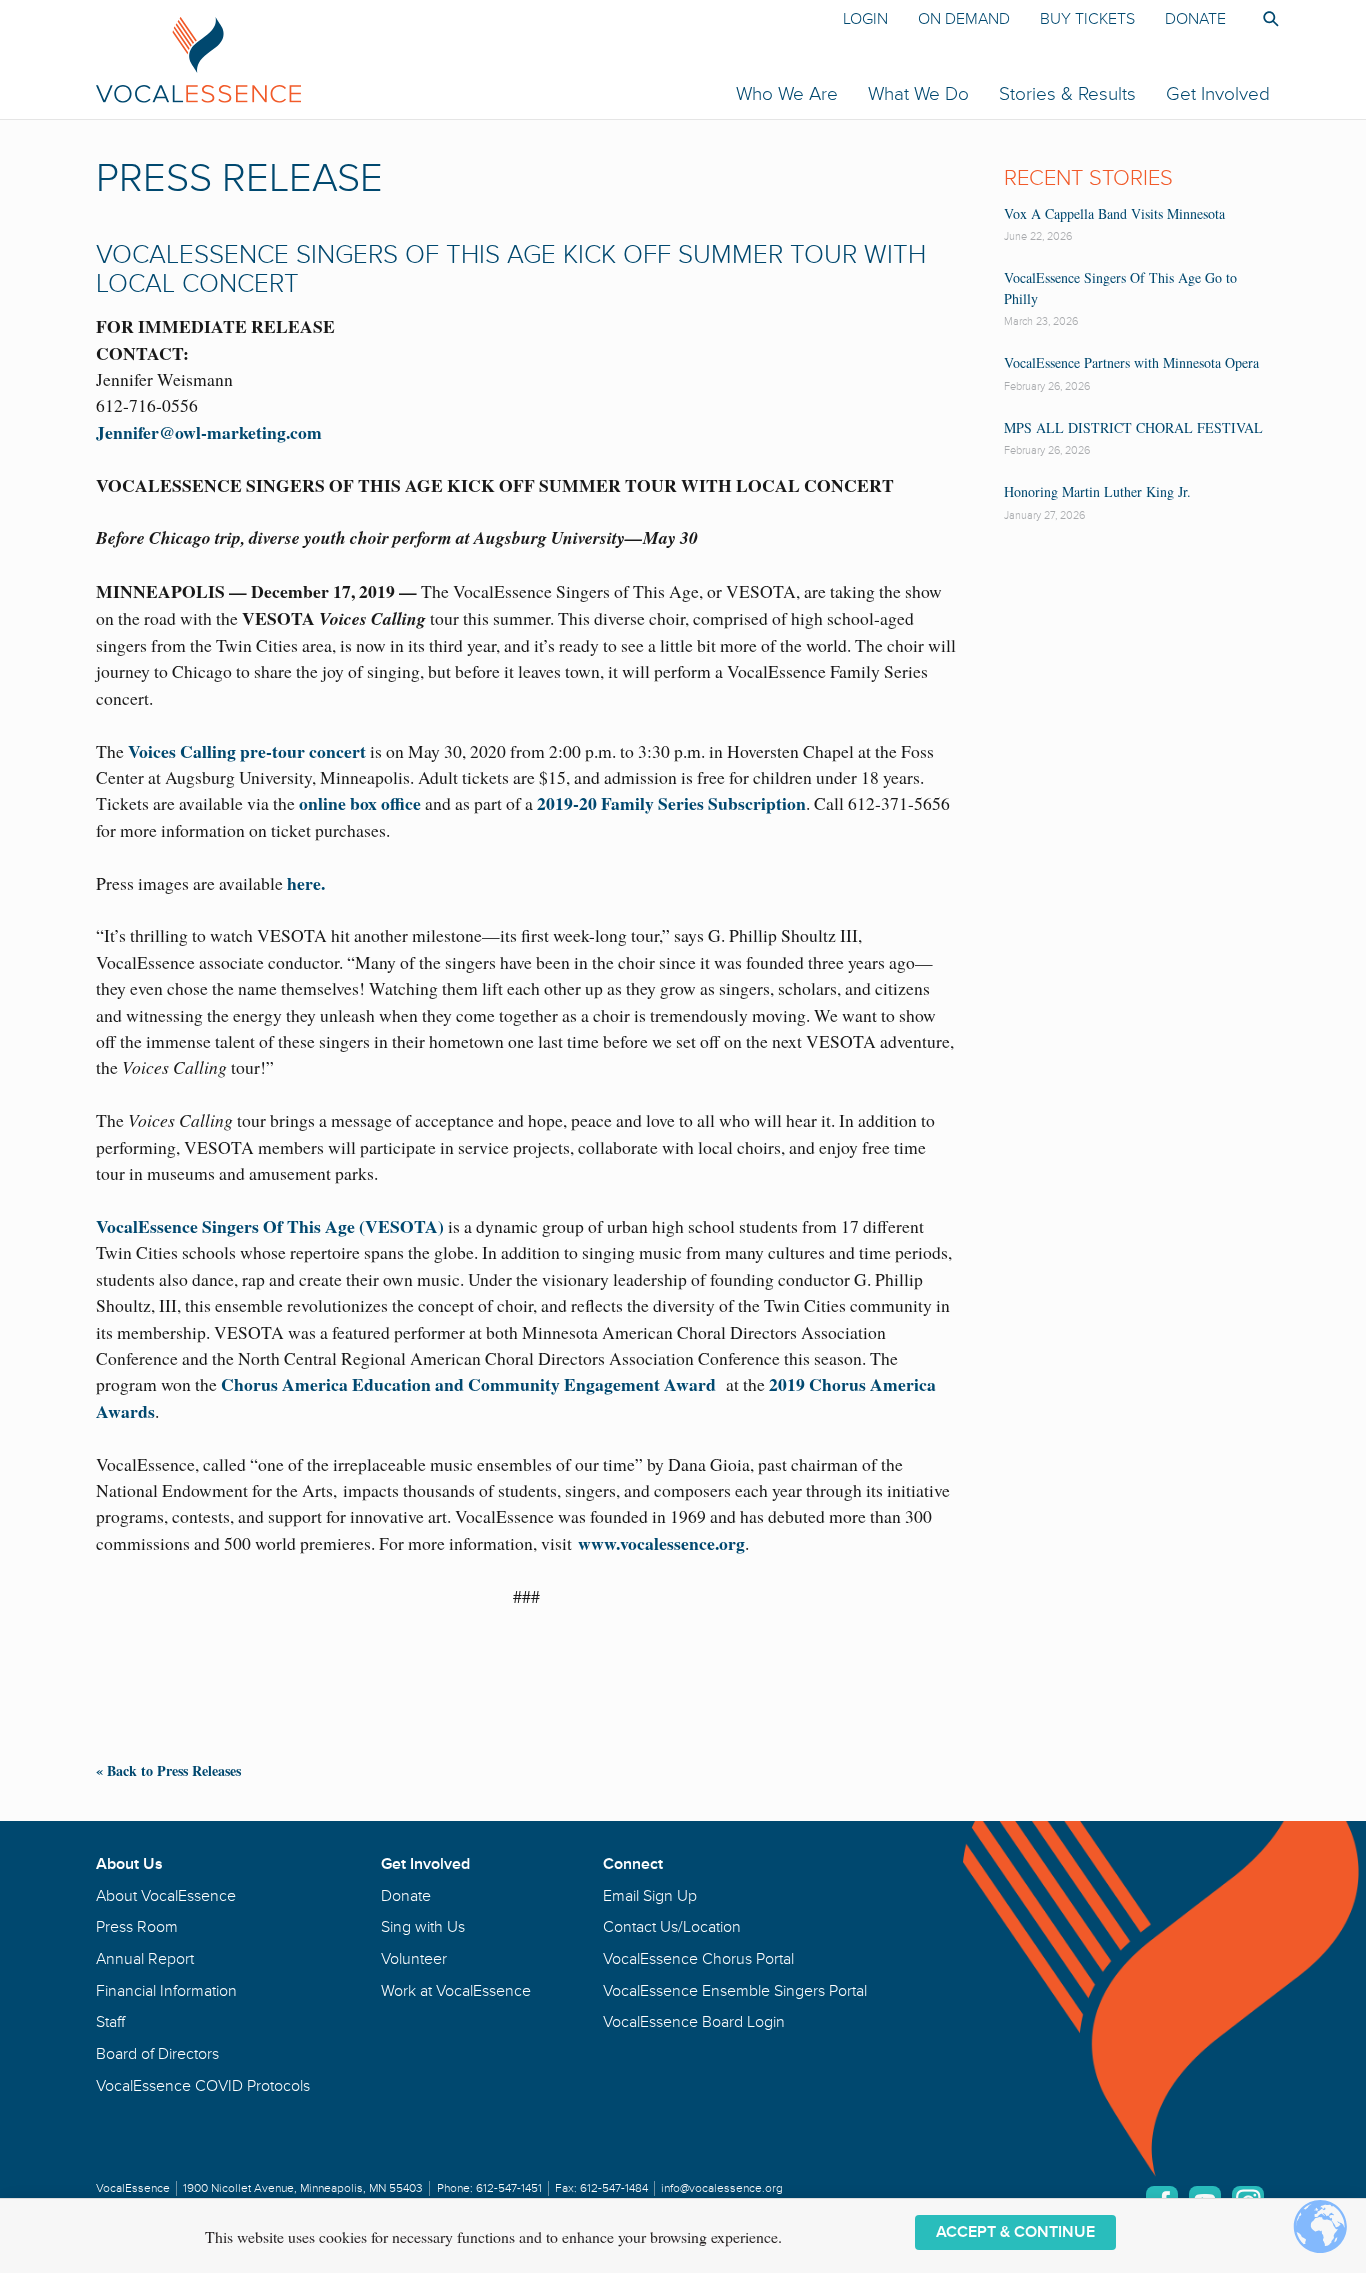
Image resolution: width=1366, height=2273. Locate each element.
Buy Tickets (1087, 19)
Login (865, 19)
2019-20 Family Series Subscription (671, 803)
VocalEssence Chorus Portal (698, 1959)
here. (306, 883)
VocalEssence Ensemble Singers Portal (735, 1991)
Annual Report (145, 1959)
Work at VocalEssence (456, 1991)
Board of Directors (157, 2054)
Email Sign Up (650, 1896)
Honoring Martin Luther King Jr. (1097, 491)
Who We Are (787, 94)
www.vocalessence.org (661, 1543)
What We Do (918, 94)
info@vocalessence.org (722, 2188)
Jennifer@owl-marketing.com (209, 432)
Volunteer (414, 1959)
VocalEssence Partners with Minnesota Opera (1131, 362)
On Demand (964, 19)
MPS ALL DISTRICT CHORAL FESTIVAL (1133, 427)
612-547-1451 (509, 2188)
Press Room (137, 1927)
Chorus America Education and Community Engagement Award (468, 1384)
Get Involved (1218, 94)
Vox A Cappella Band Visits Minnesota (1114, 213)
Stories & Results (1067, 94)
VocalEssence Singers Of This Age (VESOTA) (270, 1226)
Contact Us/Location (672, 1927)
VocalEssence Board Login (694, 2022)
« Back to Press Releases (168, 1770)
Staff (110, 2022)
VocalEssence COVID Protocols (203, 2086)
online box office (360, 803)
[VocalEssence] (437, 59)
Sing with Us (423, 1927)
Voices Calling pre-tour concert (247, 751)
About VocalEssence (166, 1896)
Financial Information (166, 1991)
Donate (1195, 19)
